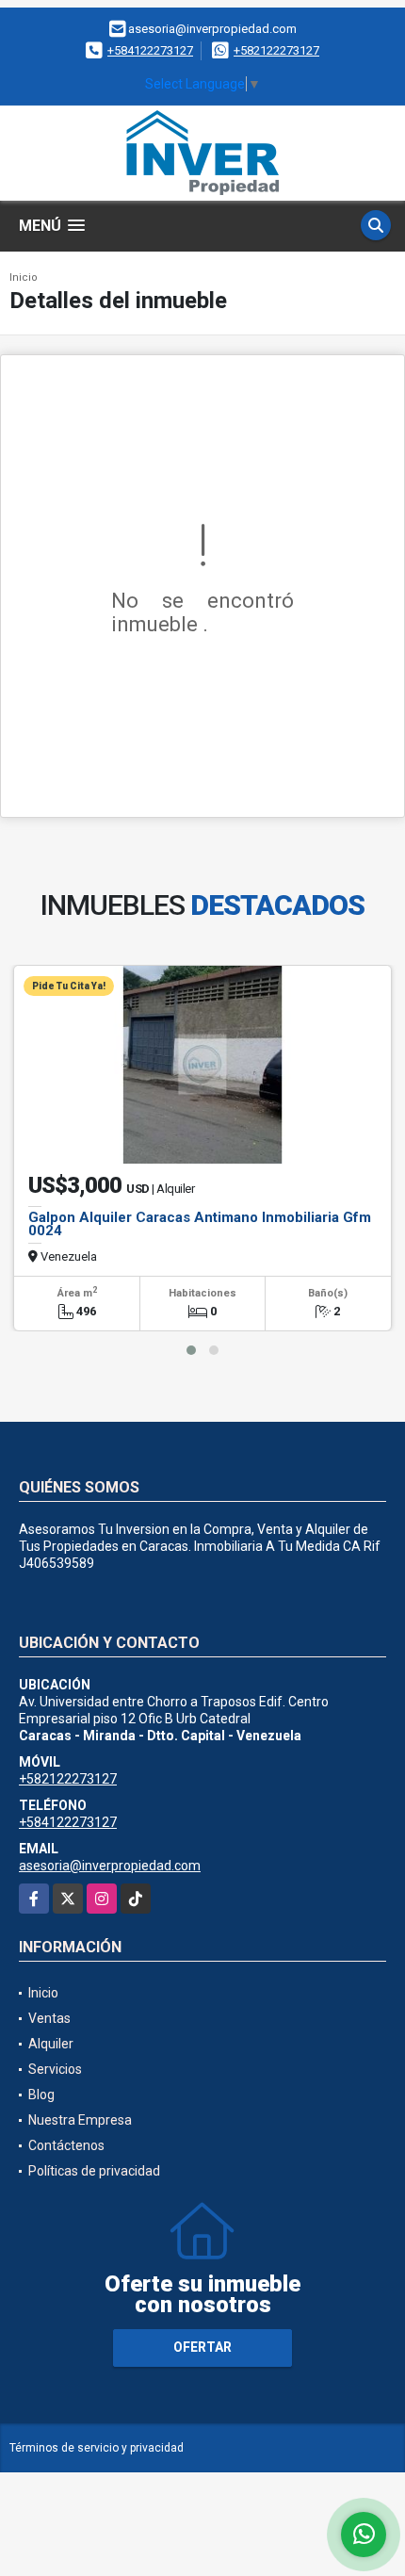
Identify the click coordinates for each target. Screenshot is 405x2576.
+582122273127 (276, 50)
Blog (41, 2095)
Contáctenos (66, 2145)
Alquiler (51, 2044)
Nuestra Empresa (80, 2120)
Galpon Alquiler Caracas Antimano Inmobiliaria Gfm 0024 (200, 1224)
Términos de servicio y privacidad (97, 2448)
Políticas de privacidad (94, 2171)
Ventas (49, 2018)
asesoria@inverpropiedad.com (110, 1866)
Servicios (55, 2069)
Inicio (24, 277)
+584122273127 (150, 50)
